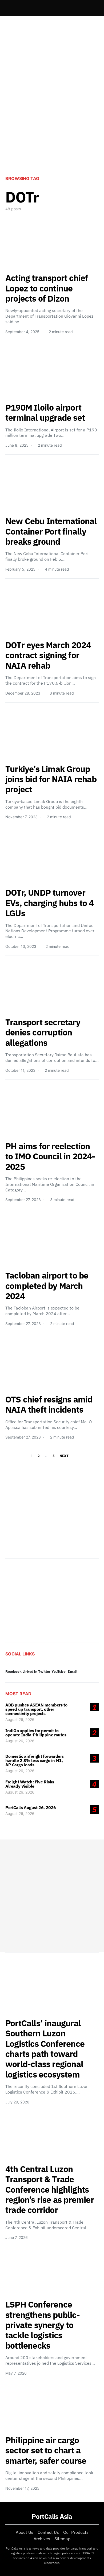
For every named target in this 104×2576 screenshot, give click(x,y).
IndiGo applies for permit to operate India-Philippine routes (36, 1733)
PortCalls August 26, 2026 (31, 1807)
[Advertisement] (52, 112)
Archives (42, 2539)
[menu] (7, 8)
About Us (25, 2532)
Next (64, 1456)
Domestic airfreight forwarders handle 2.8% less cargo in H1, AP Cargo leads (35, 1760)
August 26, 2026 (20, 1719)
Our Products (76, 2532)
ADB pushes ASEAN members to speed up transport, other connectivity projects (36, 1709)
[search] (92, 8)
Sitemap (62, 2539)
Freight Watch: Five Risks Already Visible (30, 1784)
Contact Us (48, 2532)
